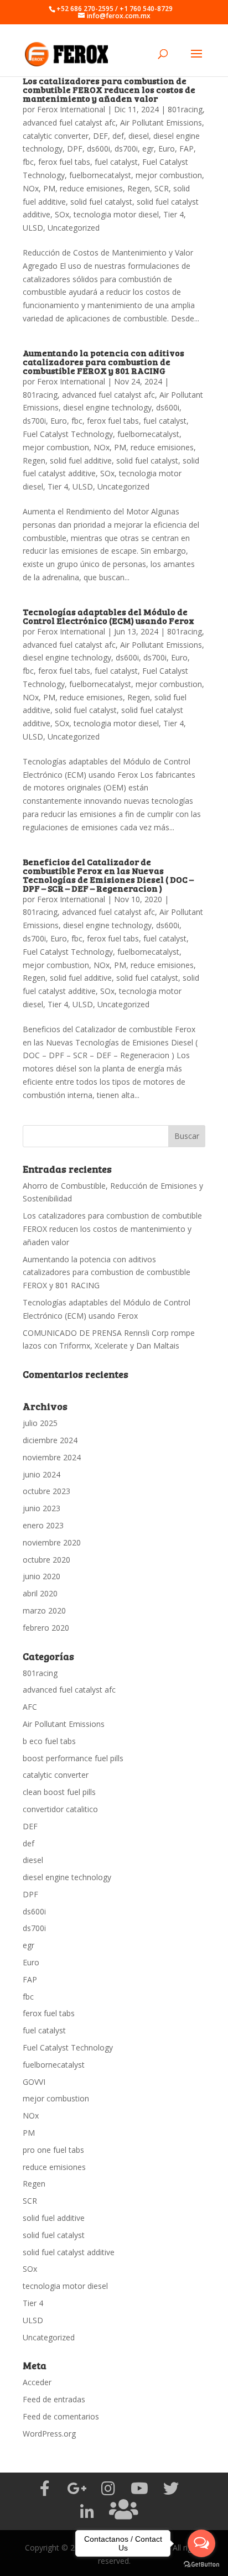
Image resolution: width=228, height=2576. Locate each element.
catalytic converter (56, 136)
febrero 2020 (46, 1628)
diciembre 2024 (50, 1440)
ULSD (33, 228)
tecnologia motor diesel (116, 214)
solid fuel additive (81, 460)
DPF (75, 149)
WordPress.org (49, 2434)
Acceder (37, 2382)
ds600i (99, 149)
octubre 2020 (46, 1560)
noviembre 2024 (52, 1457)
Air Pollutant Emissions (161, 123)
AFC (30, 1707)
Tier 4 (173, 214)
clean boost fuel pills (59, 1792)
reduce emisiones (91, 188)
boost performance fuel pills (73, 1758)
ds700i (126, 149)
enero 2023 (43, 1525)
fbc (28, 162)
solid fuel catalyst (101, 202)
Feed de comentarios (61, 2416)
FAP (186, 149)
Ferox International (71, 109)
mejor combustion (169, 175)
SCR (162, 188)
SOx (62, 214)
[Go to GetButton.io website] (201, 2565)
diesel (139, 136)
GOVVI (34, 2082)
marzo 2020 (44, 1610)
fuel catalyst (116, 162)
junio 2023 (42, 1508)
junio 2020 (42, 1576)
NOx (31, 188)
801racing (185, 109)
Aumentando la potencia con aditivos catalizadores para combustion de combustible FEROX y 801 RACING (103, 361)
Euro (167, 149)
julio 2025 (40, 1423)
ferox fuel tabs (64, 162)
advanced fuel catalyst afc (69, 123)
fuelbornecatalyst (100, 175)
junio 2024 (42, 1474)
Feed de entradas (54, 2399)
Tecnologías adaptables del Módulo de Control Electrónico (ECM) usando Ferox (108, 616)
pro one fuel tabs (53, 2150)
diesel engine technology (107, 407)
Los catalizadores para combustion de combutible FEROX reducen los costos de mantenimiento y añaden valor (109, 89)
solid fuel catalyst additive (69, 2252)
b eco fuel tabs (49, 1741)
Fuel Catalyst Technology (68, 434)
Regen (139, 188)
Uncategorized (74, 228)
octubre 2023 (46, 1491)
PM (49, 188)
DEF (100, 136)
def (118, 136)
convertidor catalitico (60, 1809)
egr (148, 149)
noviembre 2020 (52, 1542)
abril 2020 (40, 1593)
